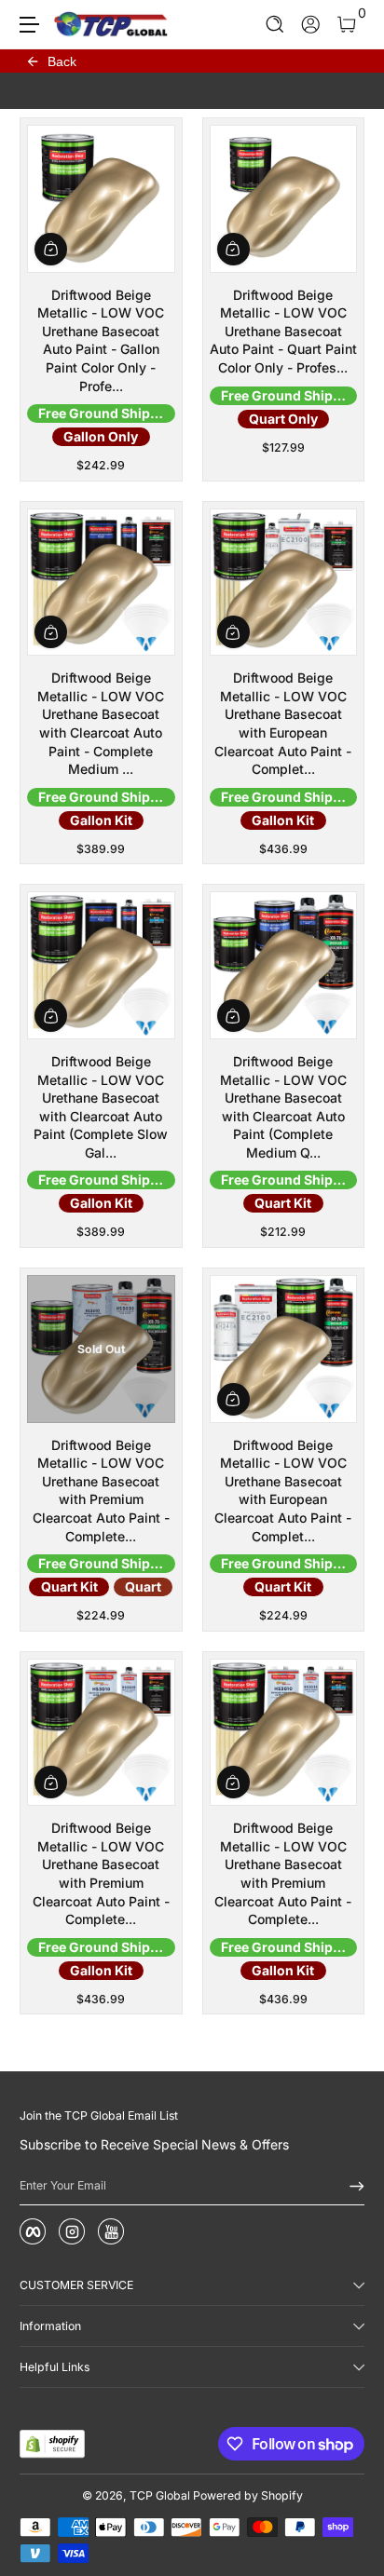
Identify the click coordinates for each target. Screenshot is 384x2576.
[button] (275, 25)
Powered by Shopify (248, 2495)
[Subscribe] (350, 2186)
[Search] (275, 25)
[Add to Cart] (51, 249)
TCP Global (160, 2495)
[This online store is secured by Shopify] (52, 2444)
